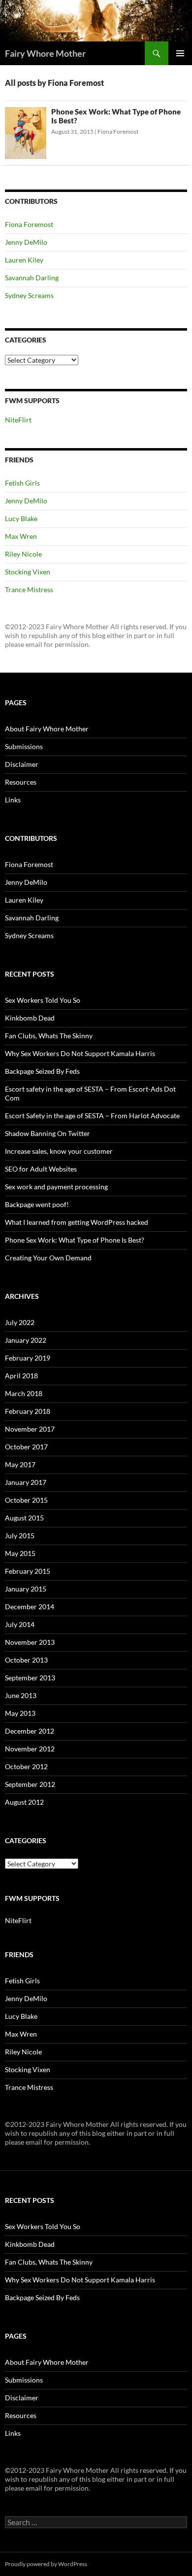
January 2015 (26, 1589)
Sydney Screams (29, 295)
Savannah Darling (32, 278)
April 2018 (21, 1376)
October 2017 (26, 1447)
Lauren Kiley (24, 260)
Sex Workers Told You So (43, 1000)
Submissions (24, 746)
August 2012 (24, 1802)
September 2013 (30, 1678)
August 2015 (24, 1518)
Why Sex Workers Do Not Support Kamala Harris (80, 1053)
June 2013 (21, 1695)
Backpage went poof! (37, 1204)
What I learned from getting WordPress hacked (77, 1222)
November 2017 (30, 1429)
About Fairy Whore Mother (47, 729)
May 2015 (20, 1553)
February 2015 (28, 1571)
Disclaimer (22, 764)
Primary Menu (180, 53)
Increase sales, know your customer (59, 1151)
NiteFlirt (18, 420)
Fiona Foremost (118, 132)
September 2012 (30, 1784)
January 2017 (26, 1482)
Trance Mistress (29, 589)
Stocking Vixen (28, 572)
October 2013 (26, 1660)
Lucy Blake (21, 518)
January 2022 (26, 1340)
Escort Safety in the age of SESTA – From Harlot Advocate (92, 1116)
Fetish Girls (22, 483)
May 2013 (20, 1713)
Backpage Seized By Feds (42, 1071)
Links (13, 800)
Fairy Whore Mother (45, 53)
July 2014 (20, 1624)
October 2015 (26, 1500)
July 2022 (20, 1322)
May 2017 (20, 1464)
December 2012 (30, 1731)
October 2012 (26, 1766)
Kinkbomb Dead (30, 1018)
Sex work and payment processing (56, 1187)
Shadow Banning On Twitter (48, 1133)
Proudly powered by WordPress (46, 2564)
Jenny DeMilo (26, 242)
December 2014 (30, 1607)
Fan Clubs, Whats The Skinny (49, 1036)
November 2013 (30, 1642)
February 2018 (28, 1411)
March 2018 (24, 1393)
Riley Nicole (23, 554)
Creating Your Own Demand (48, 1258)
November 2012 (30, 1749)
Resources (21, 782)
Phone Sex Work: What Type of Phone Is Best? (75, 1240)
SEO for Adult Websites (41, 1169)
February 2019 (28, 1358)
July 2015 (20, 1535)
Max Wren (21, 536)
